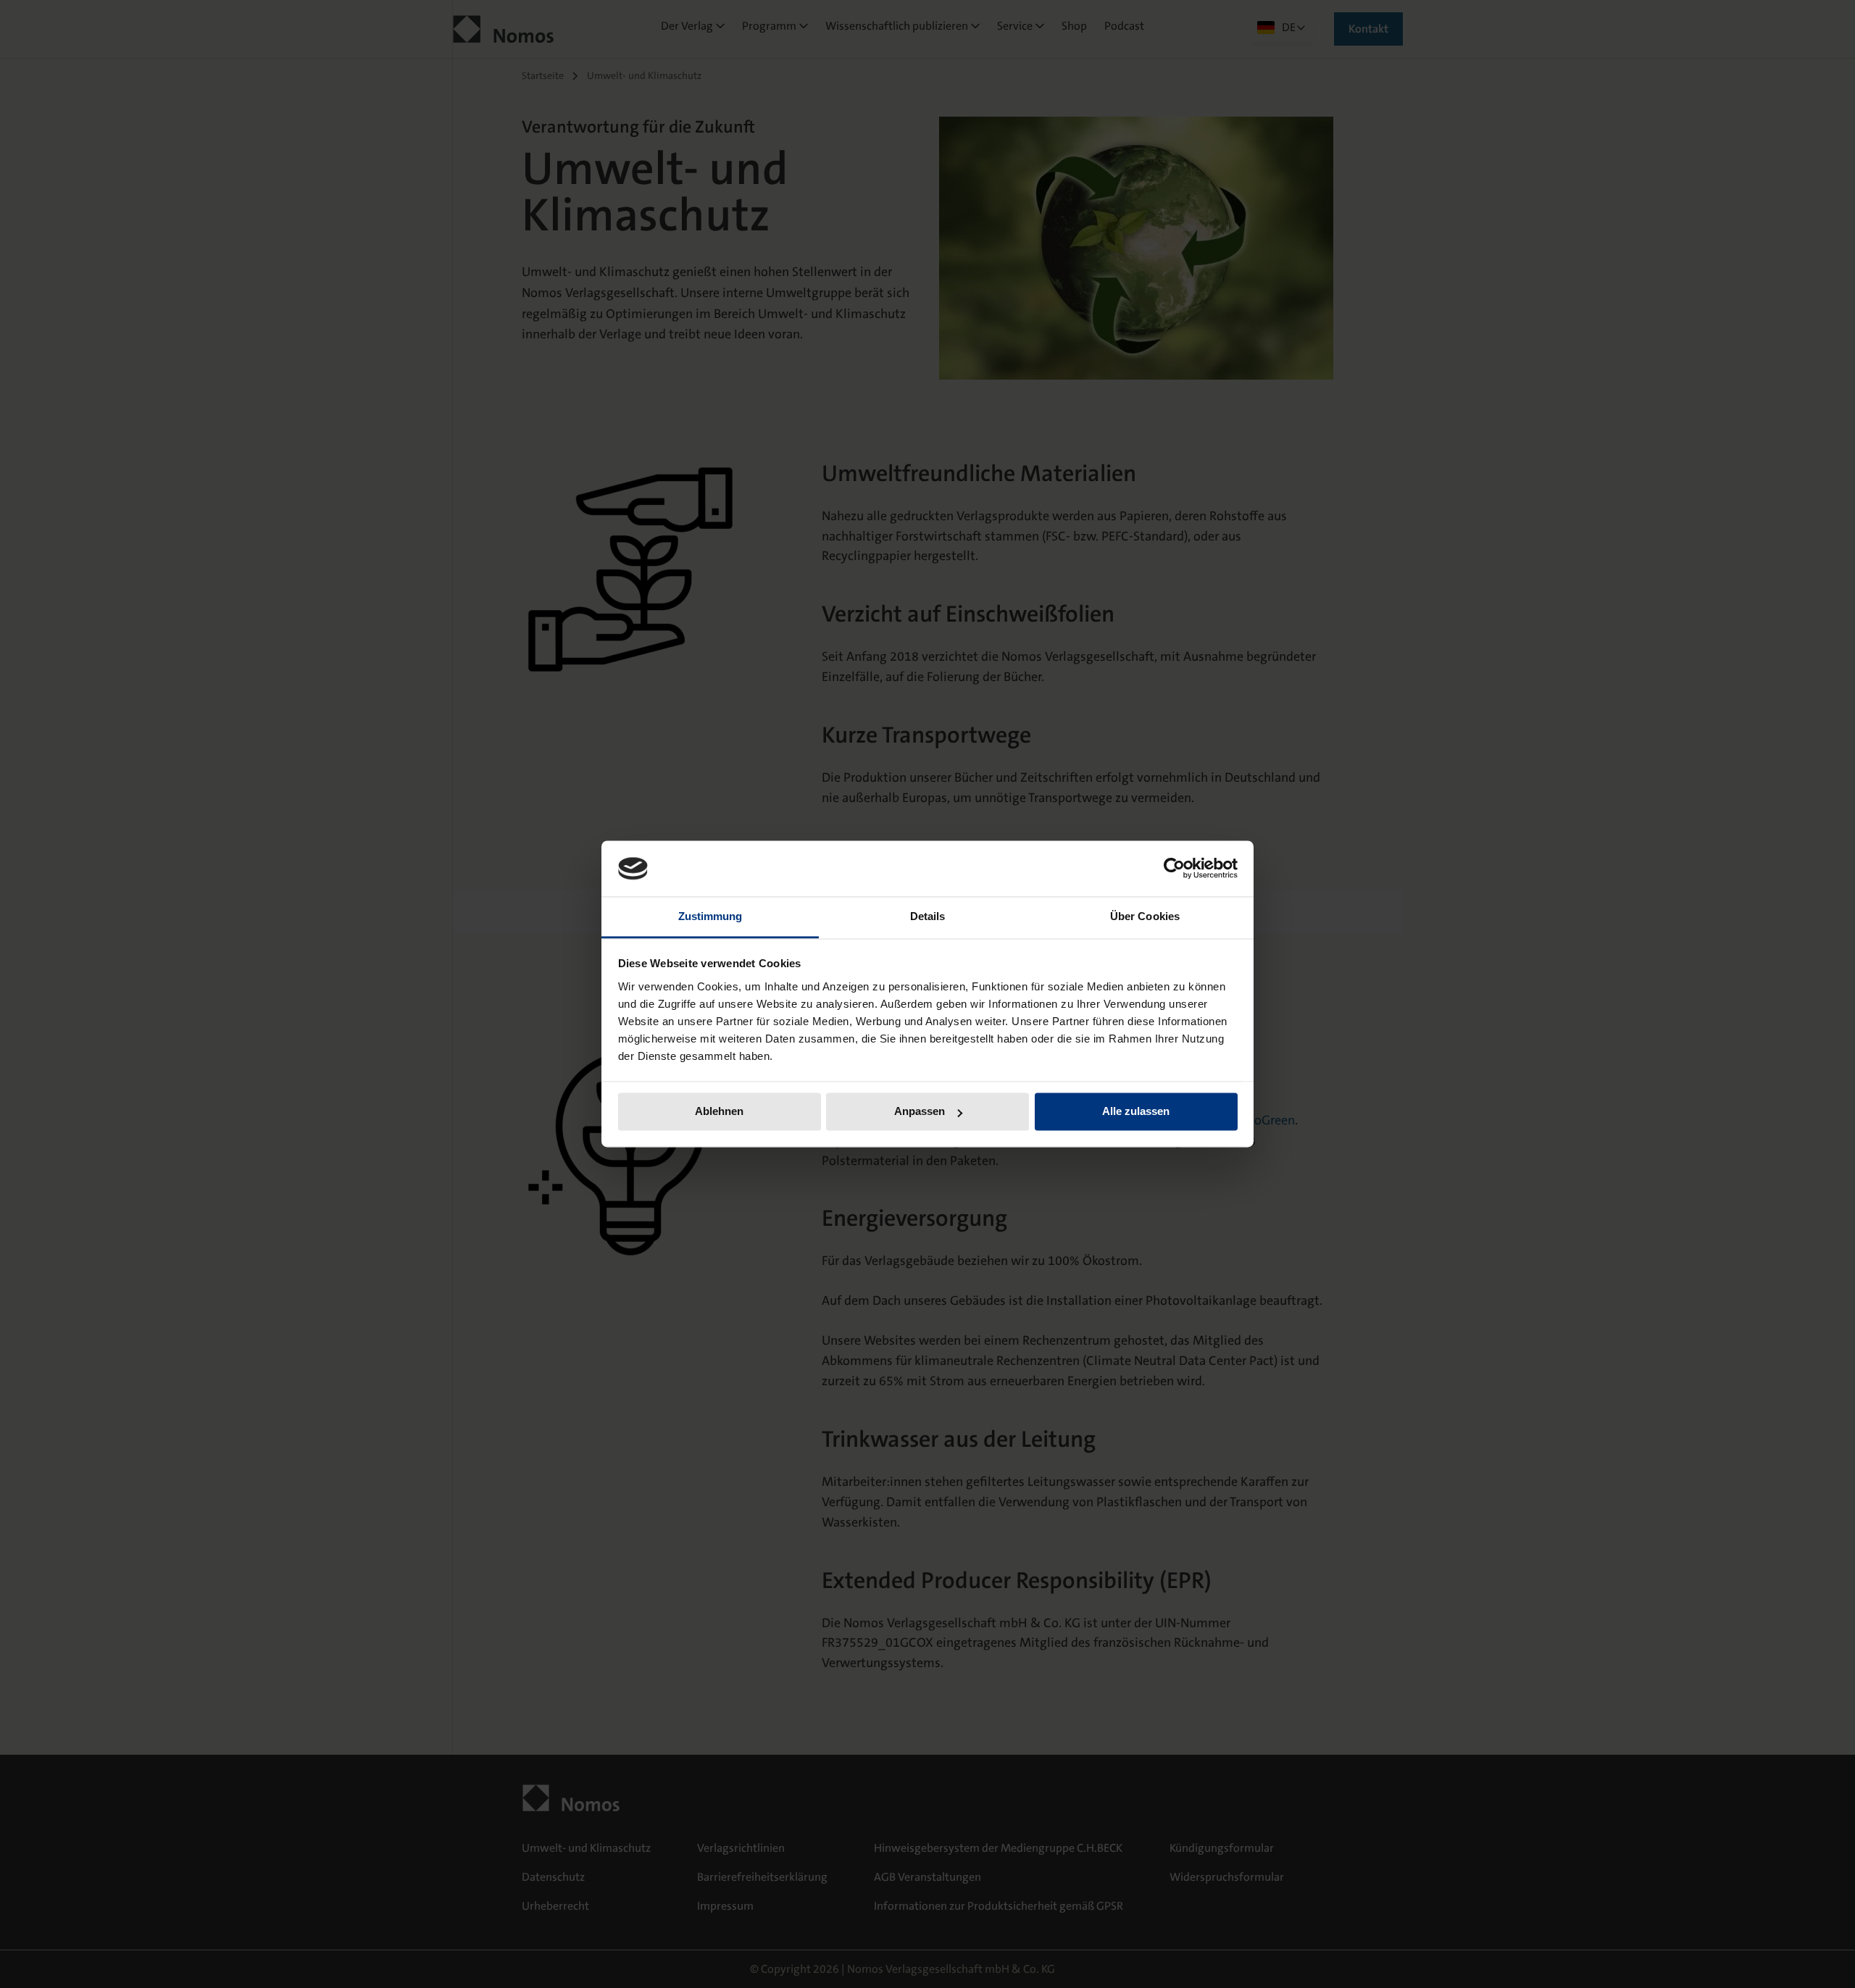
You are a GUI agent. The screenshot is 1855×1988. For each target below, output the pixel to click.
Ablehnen (719, 1112)
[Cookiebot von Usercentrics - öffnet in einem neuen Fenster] (1174, 869)
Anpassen (920, 1112)
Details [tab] (928, 916)
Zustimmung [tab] (710, 916)
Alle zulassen (1136, 1112)
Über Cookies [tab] (1145, 916)
